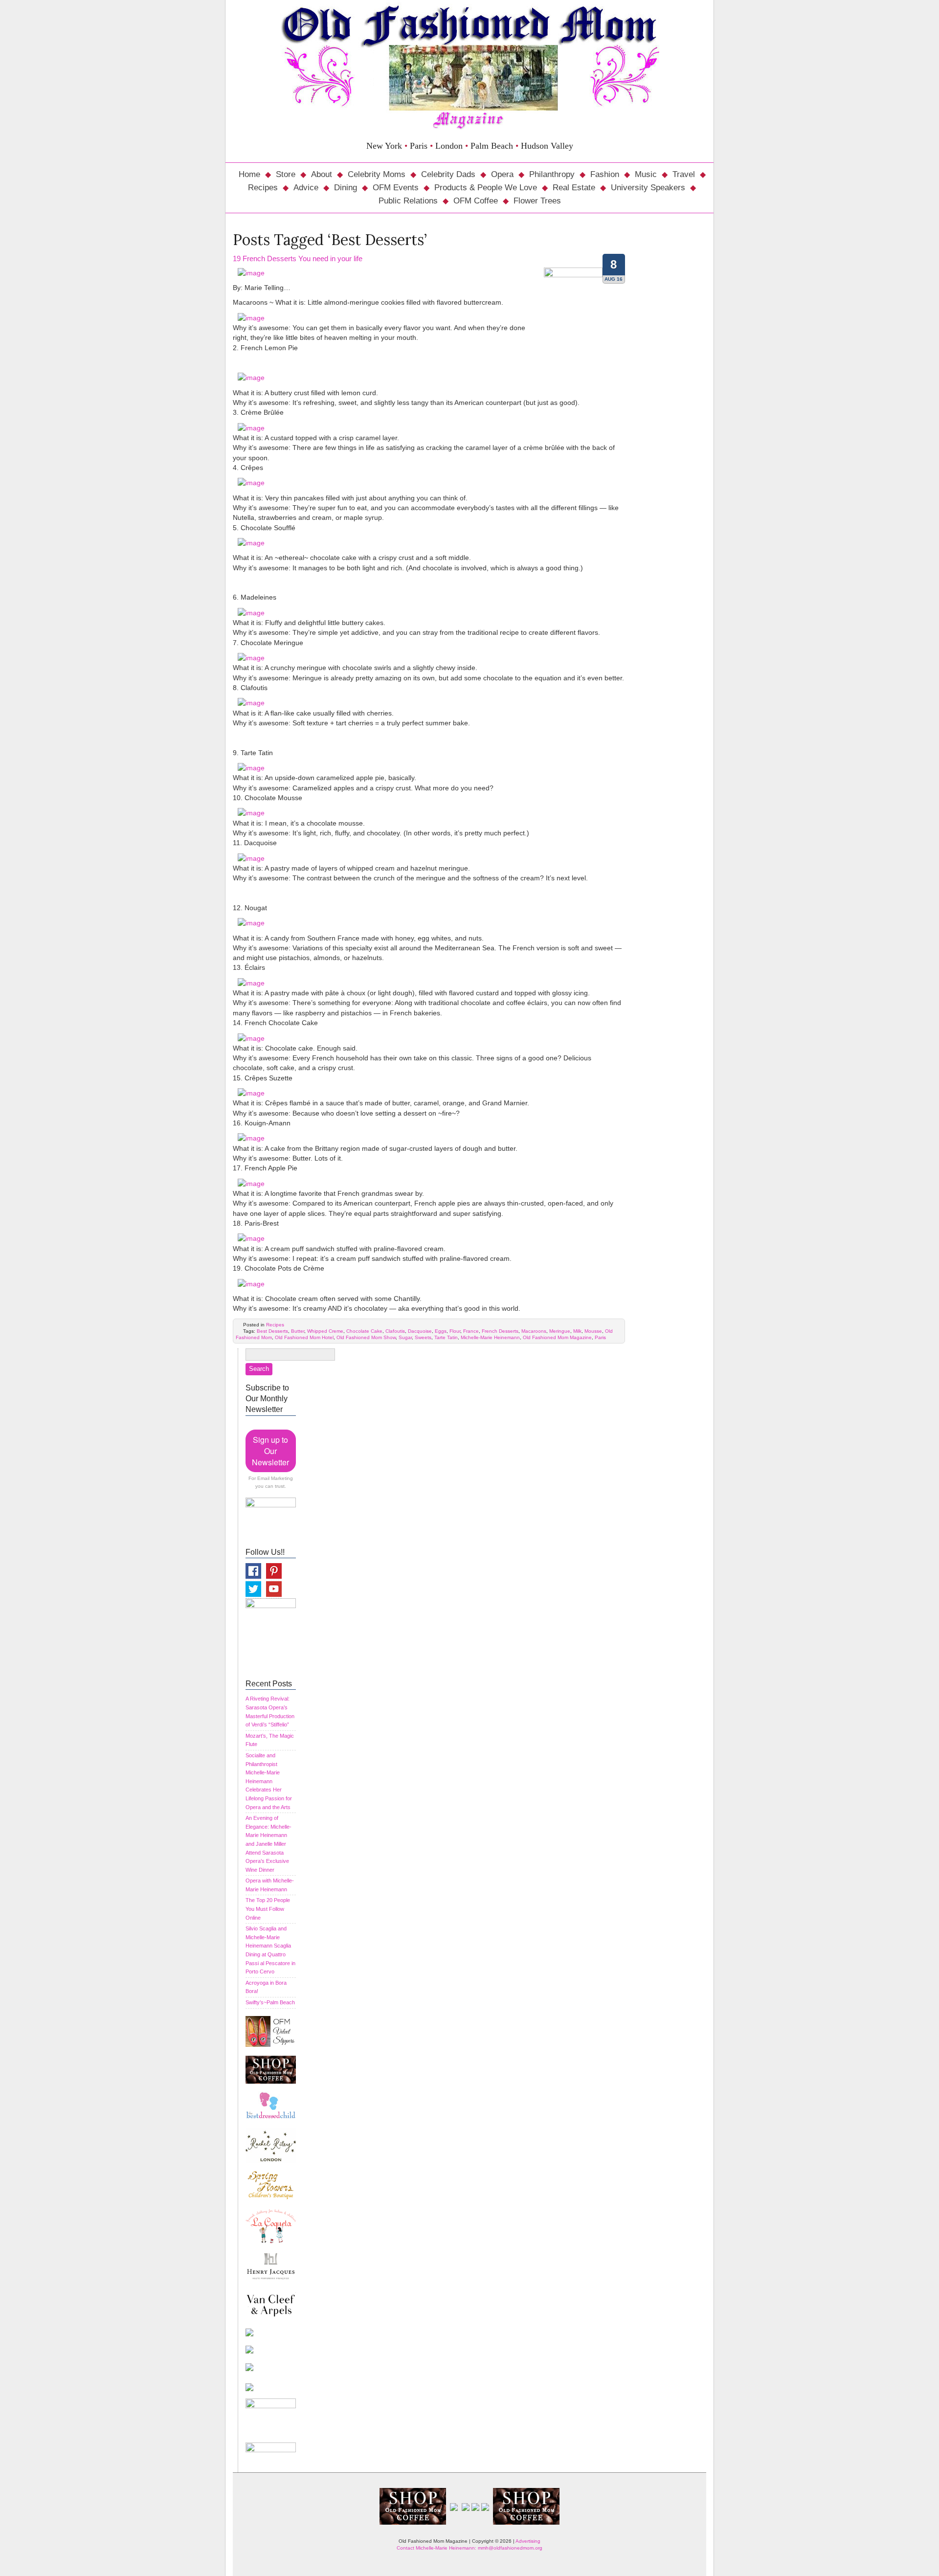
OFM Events (396, 188)
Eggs (441, 1331)
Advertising (528, 2541)
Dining (346, 188)
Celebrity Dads (448, 174)
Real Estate (574, 188)
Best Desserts (272, 1331)
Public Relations (408, 201)
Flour (455, 1331)
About (322, 174)
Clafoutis (395, 1331)
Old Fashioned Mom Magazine (557, 1337)
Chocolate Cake (364, 1331)
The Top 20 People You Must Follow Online (268, 1909)
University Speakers (648, 188)
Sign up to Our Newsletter (270, 1451)
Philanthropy (552, 174)
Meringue (560, 1331)
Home (249, 174)
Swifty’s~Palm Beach (270, 2002)
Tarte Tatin (446, 1337)
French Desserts (500, 1331)
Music (646, 174)
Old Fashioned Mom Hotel (304, 1337)
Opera (502, 174)
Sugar (405, 1337)
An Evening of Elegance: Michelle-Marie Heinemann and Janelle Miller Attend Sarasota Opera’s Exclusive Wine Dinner (268, 1844)
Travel (684, 174)
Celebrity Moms (377, 174)
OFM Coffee (476, 201)
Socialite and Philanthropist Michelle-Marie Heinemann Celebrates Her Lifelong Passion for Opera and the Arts (269, 1781)
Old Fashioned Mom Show (366, 1337)
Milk (577, 1331)
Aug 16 (614, 279)
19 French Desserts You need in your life (298, 258)
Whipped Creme (325, 1331)
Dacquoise (420, 1331)
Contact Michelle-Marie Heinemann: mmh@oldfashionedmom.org (469, 2548)
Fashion (605, 174)
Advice (306, 188)
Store (286, 174)
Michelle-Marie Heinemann (490, 1337)
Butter (298, 1331)
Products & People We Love (486, 188)
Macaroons (534, 1331)
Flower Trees (537, 201)
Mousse (593, 1331)
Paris (600, 1337)
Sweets (423, 1337)
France (471, 1331)
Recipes (263, 188)
